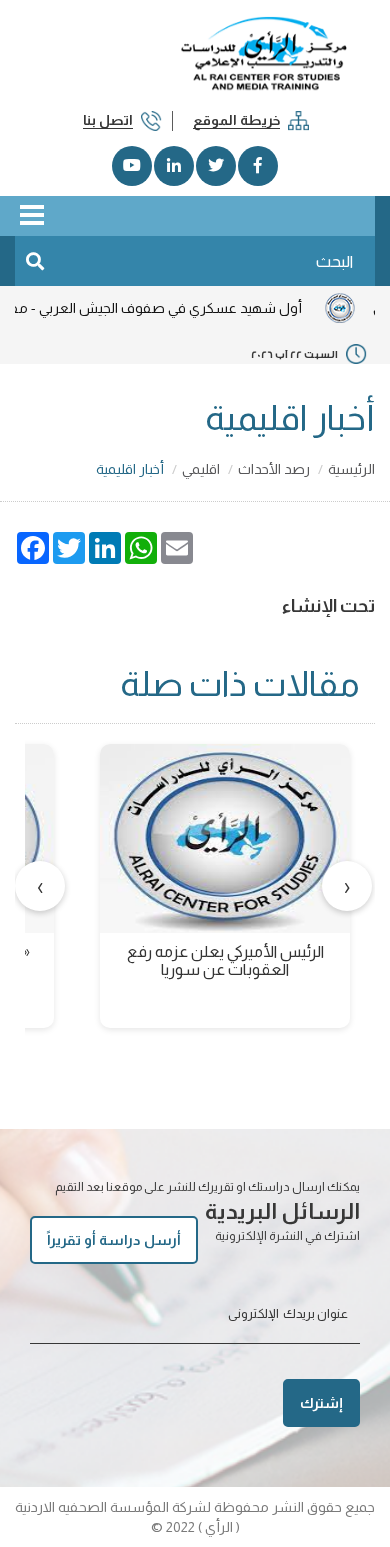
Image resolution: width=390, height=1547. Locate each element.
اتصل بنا (108, 120)
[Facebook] (258, 166)
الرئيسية (351, 469)
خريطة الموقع (236, 120)
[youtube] (132, 166)
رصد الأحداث (274, 469)
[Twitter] (216, 166)
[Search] (35, 261)
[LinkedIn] (174, 166)
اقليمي (201, 469)
